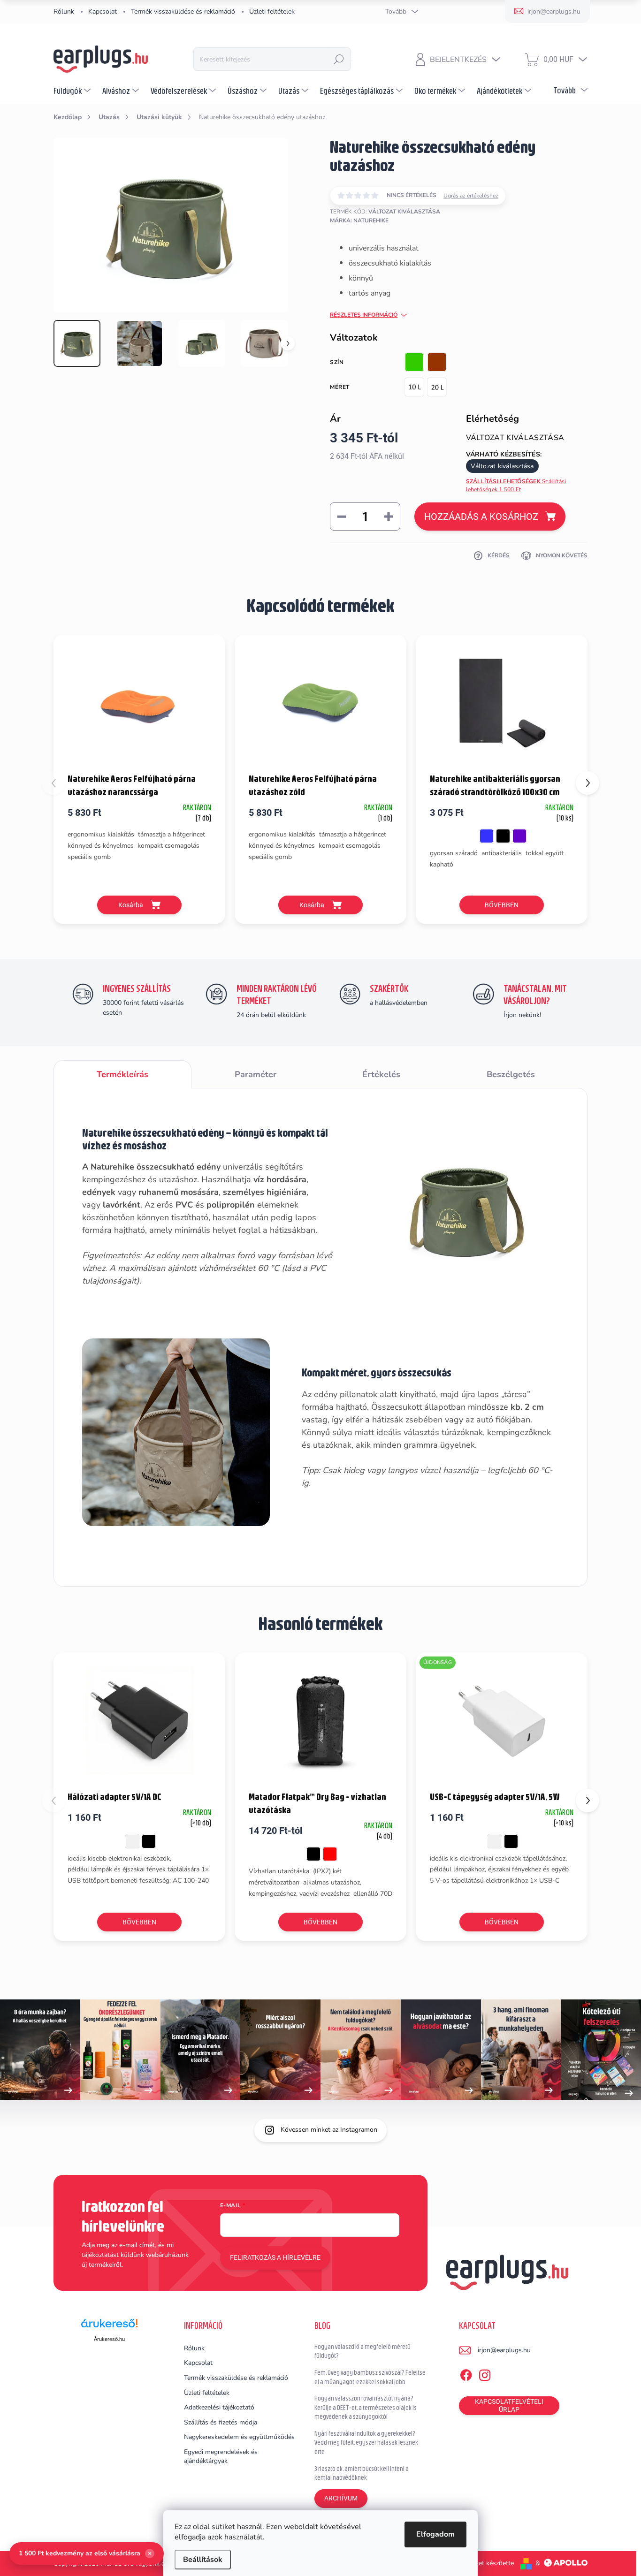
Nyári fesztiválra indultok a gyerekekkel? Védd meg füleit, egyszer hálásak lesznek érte (366, 2443)
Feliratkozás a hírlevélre (275, 2257)
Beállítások (203, 2560)
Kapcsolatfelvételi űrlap (509, 2405)
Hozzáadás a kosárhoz (481, 517)
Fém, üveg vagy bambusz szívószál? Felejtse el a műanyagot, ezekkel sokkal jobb (370, 2377)
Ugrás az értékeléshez (471, 196)
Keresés (339, 59)
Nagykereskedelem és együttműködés (239, 2437)
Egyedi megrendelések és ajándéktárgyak (221, 2457)
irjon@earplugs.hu (504, 2350)
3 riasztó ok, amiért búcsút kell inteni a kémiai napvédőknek (362, 2473)
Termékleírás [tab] (122, 1074)
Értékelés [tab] (381, 1074)
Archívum (341, 2498)
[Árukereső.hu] (109, 2327)
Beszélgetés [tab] (511, 1074)
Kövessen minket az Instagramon (329, 2130)
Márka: (359, 220)
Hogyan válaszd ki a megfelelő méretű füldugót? (362, 2351)
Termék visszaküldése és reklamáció (183, 11)
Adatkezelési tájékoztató (219, 2407)
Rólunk (64, 11)
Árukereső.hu (109, 2339)
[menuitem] (73, 91)
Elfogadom (435, 2534)
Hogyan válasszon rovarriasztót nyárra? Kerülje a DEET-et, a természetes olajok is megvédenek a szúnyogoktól (366, 2407)
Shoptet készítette (487, 2563)
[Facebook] (466, 2373)
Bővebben (502, 905)
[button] (588, 783)
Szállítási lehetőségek (516, 485)
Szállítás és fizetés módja (221, 2422)
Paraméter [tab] (256, 1074)
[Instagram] (485, 2373)
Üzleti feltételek (272, 11)
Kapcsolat (103, 11)
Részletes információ (364, 315)
